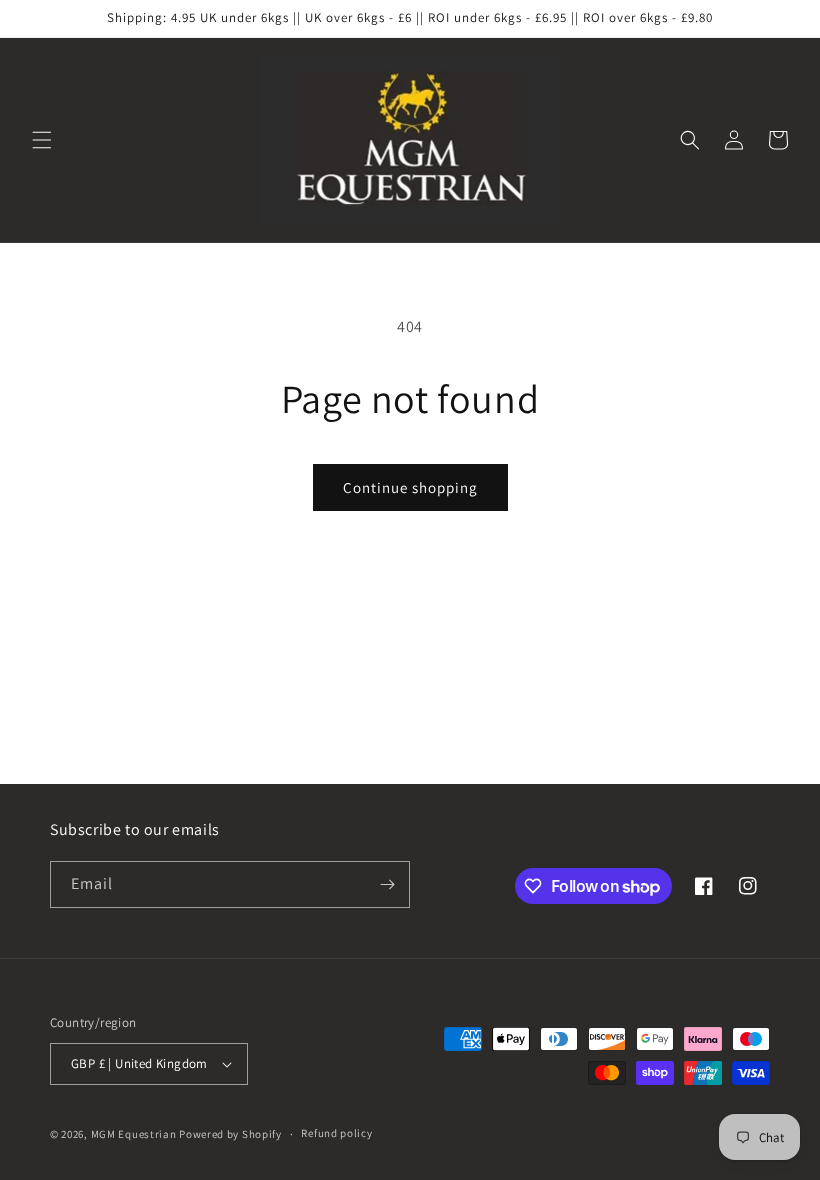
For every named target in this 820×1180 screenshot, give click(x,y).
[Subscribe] (387, 884)
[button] (42, 140)
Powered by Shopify (230, 1134)
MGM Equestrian (134, 1134)
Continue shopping (410, 487)
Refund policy (336, 1133)
